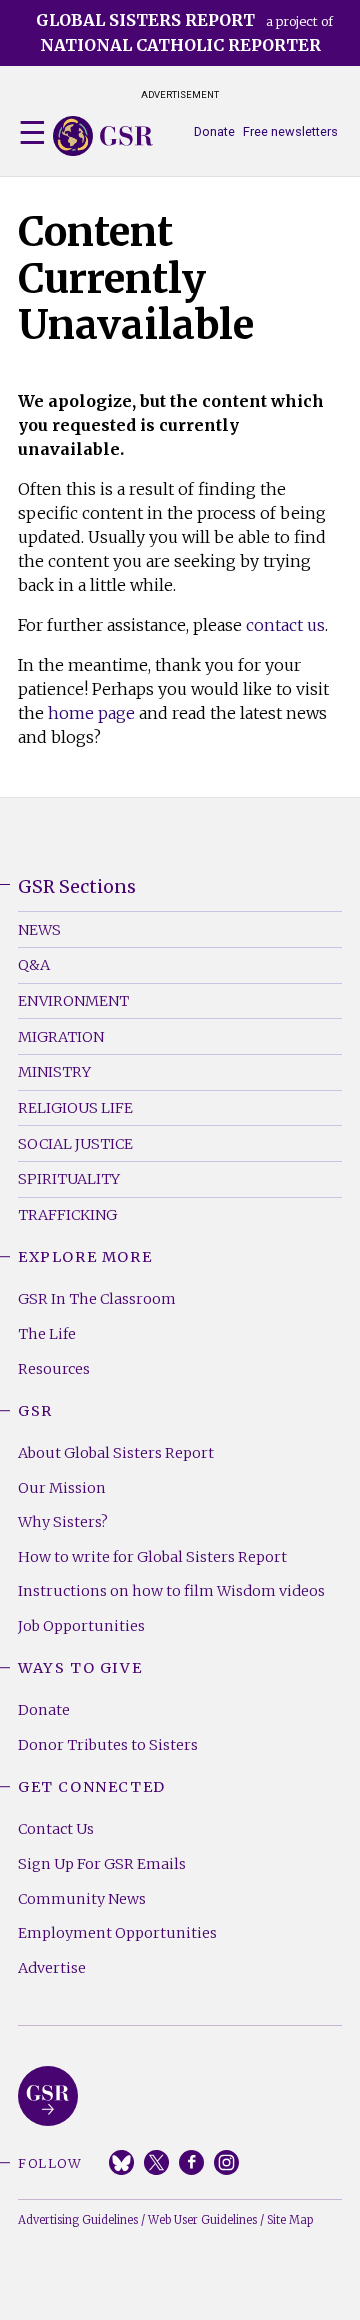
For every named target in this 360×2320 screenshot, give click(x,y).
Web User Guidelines (202, 2220)
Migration (61, 1037)
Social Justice (75, 1144)
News (39, 930)
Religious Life (75, 1108)
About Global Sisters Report (116, 1453)
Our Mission (62, 1488)
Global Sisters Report (48, 2096)
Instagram (226, 2162)
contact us (285, 625)
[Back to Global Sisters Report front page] (103, 136)
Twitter (156, 2162)
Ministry (54, 1072)
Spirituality (69, 1179)
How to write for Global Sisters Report (152, 1557)
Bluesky (121, 2162)
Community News (82, 1899)
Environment (73, 1001)
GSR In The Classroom (97, 1299)
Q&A (34, 965)
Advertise (52, 1968)
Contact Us (56, 1829)
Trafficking (67, 1215)
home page (91, 713)
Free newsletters (290, 131)
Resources (54, 1369)
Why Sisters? (63, 1522)
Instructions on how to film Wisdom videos (171, 1591)
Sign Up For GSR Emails (102, 1864)
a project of (184, 32)
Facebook (191, 2162)
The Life (47, 1334)
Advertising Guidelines (78, 2220)
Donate (214, 131)
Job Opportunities (81, 1626)
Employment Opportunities (117, 1933)
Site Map (290, 2220)
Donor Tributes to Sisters (108, 1745)
